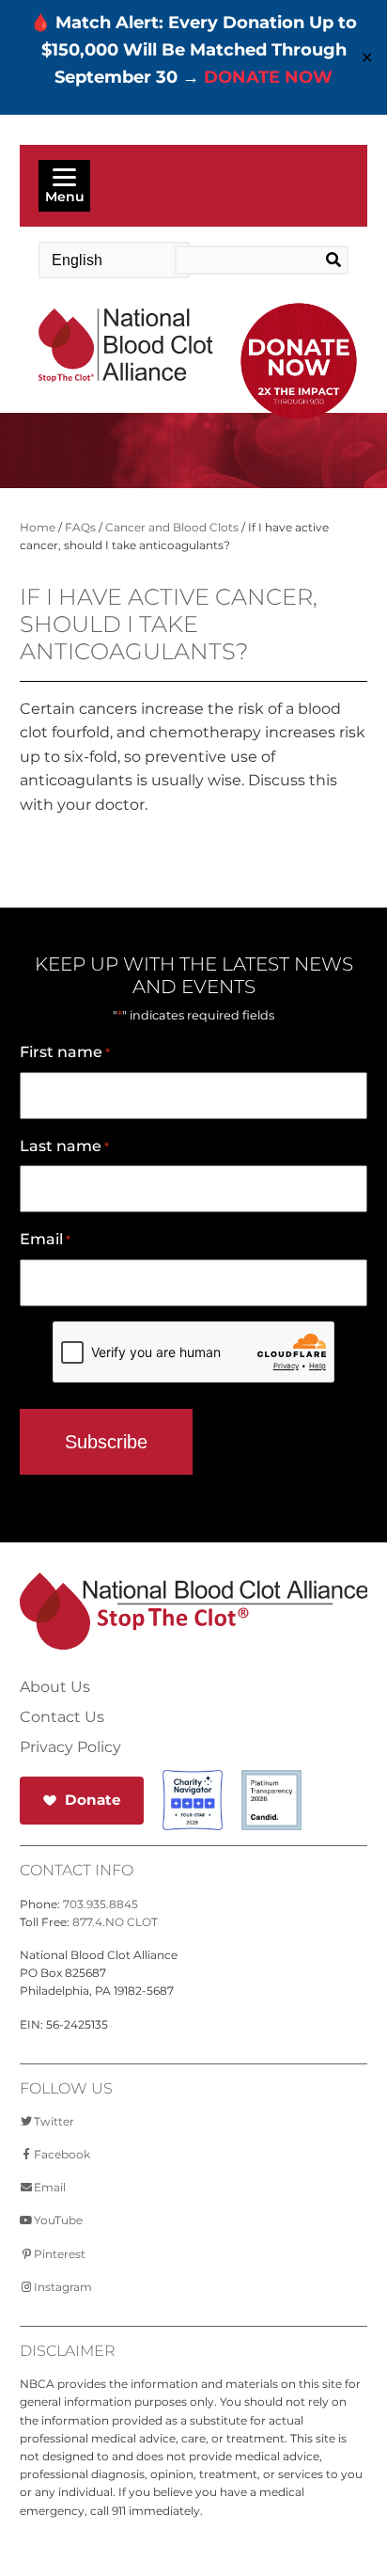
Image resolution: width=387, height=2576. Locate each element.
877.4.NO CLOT (115, 1922)
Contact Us (62, 1717)
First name (65, 1052)
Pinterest (60, 2254)
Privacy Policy (70, 1747)
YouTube (58, 2220)
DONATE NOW (268, 77)
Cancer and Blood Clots (172, 527)
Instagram (63, 2287)
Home (38, 527)
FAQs (80, 527)
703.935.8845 (101, 1904)
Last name (64, 1146)
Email (45, 1239)
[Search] (330, 261)
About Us (55, 1687)
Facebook (62, 2154)
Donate (93, 1800)
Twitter (54, 2121)
